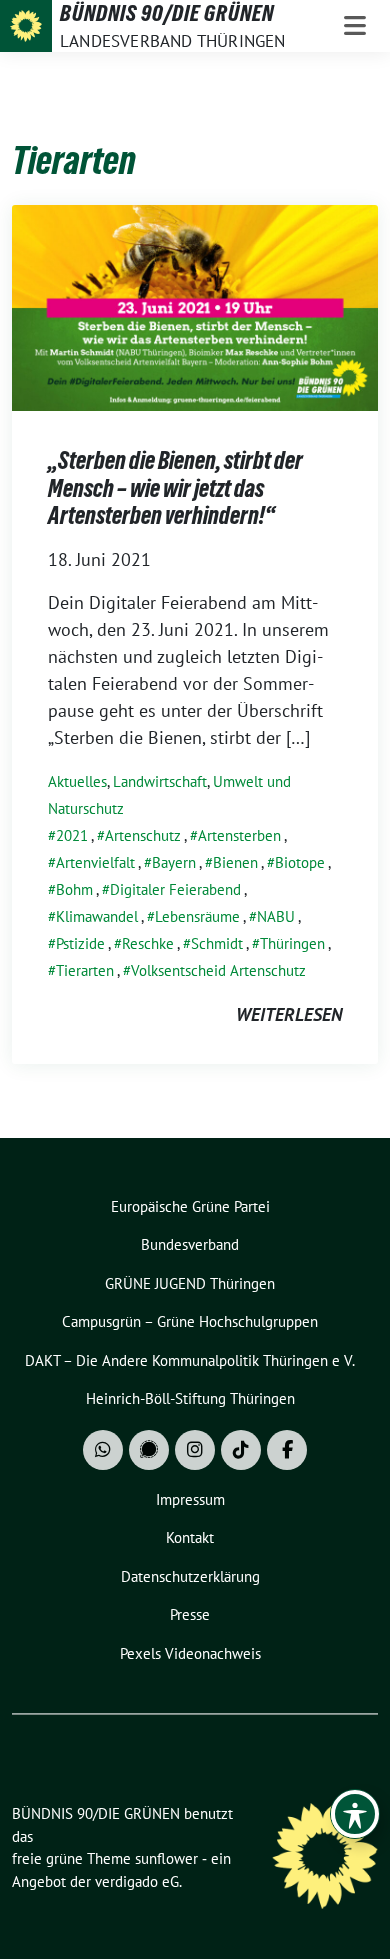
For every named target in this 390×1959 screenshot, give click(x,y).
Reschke (148, 943)
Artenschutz (143, 835)
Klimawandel (97, 916)
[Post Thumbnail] (195, 306)
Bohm (74, 889)
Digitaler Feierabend (175, 889)
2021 (72, 835)
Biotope (300, 862)
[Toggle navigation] (355, 26)
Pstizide (80, 943)
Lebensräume (197, 916)
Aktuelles (77, 781)
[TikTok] (241, 1450)
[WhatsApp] (103, 1450)
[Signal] (149, 1450)
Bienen (235, 862)
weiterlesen (289, 1014)
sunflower (166, 1858)
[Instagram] (195, 1450)
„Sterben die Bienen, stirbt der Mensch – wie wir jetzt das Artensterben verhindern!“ (175, 488)
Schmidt (217, 943)
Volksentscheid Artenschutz (218, 970)
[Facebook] (287, 1450)
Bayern (174, 862)
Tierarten (85, 970)
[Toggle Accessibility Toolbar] (355, 1814)
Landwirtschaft (160, 781)
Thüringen (292, 943)
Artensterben (239, 835)
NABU (276, 916)
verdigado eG (137, 1881)
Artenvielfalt (95, 862)
